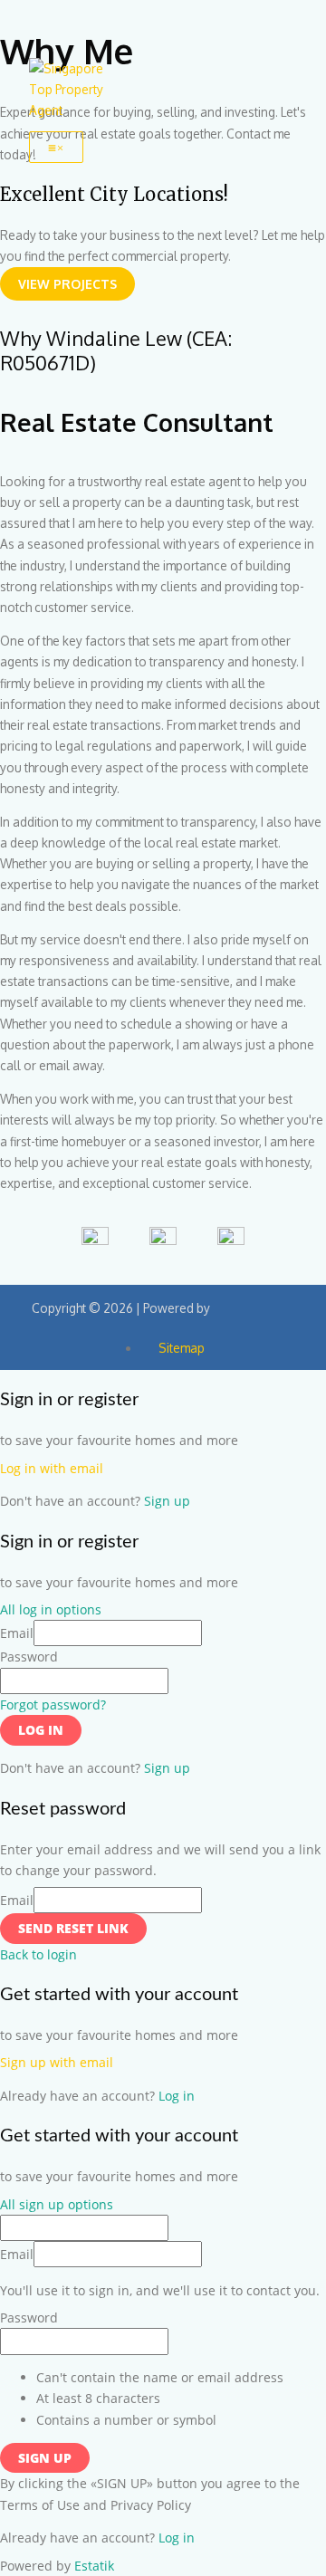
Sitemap (182, 1348)
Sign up (167, 1501)
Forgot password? (53, 1705)
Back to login (38, 1954)
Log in (41, 1730)
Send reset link (73, 1928)
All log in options (51, 1609)
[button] (67, 284)
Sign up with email (57, 2062)
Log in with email (52, 1468)
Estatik (94, 2566)
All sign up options (57, 2204)
